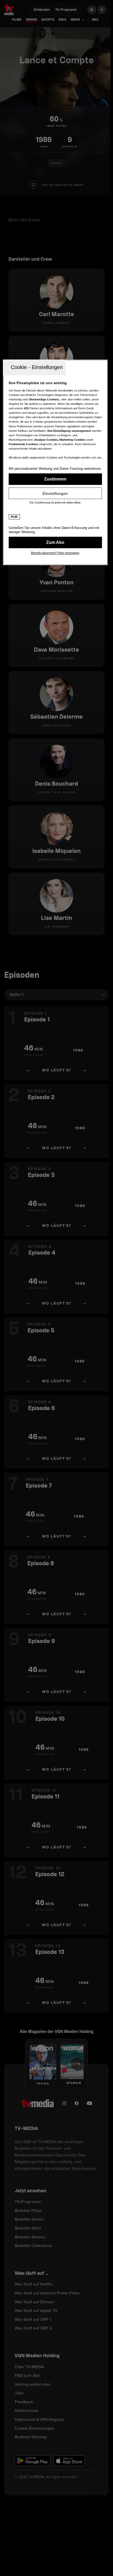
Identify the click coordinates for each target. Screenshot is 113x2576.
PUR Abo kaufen (55, 543)
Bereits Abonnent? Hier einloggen (55, 553)
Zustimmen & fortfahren (55, 479)
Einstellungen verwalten (55, 493)
